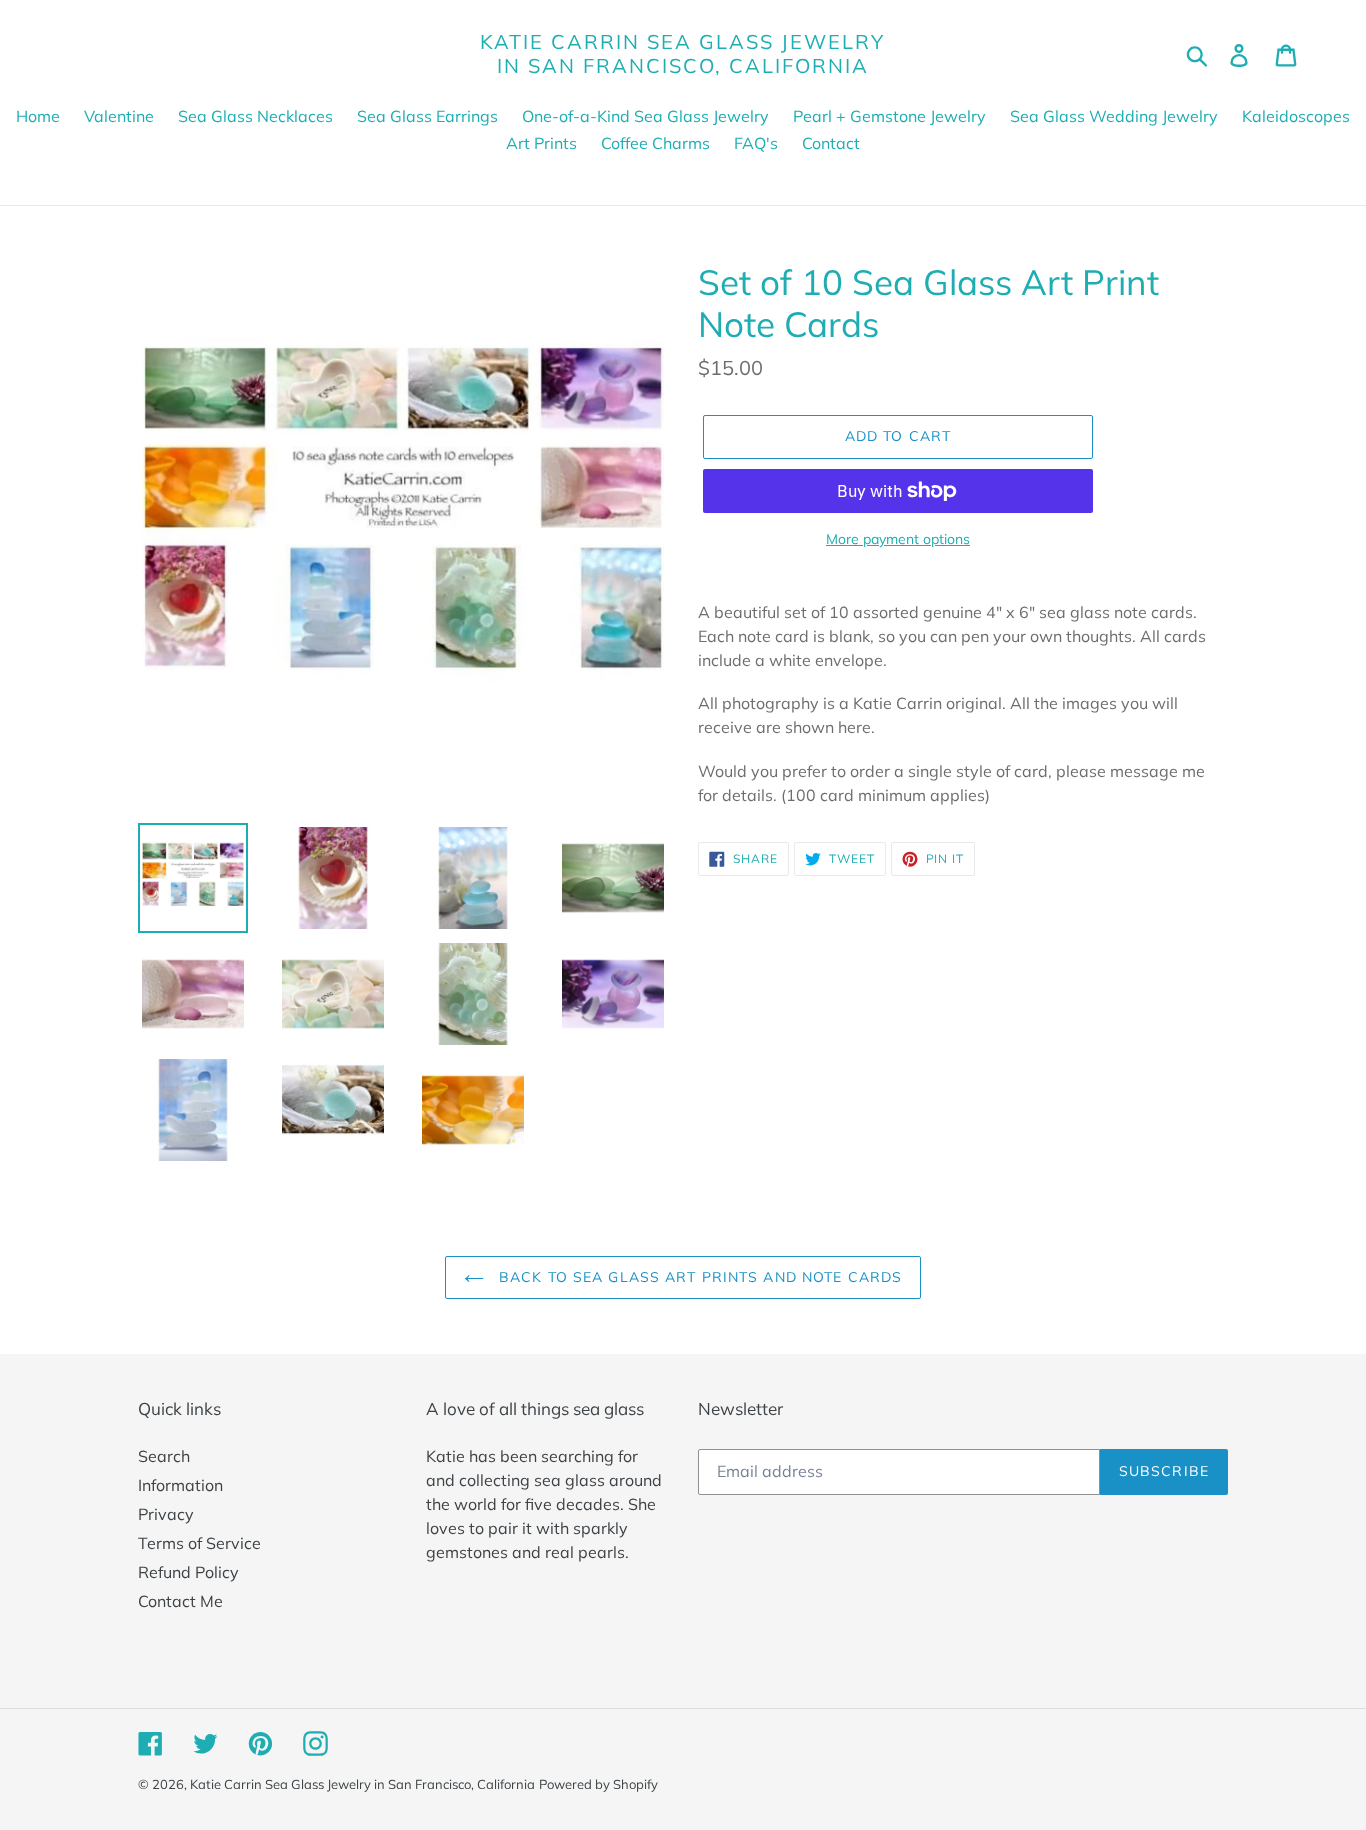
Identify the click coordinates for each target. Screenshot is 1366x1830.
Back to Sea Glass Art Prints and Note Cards (698, 1277)
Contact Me (180, 1601)
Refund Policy (188, 1572)
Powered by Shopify (598, 1784)
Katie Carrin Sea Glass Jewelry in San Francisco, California (682, 54)
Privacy (166, 1514)
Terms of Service (199, 1543)
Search (164, 1456)
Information (180, 1485)
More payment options (898, 539)
